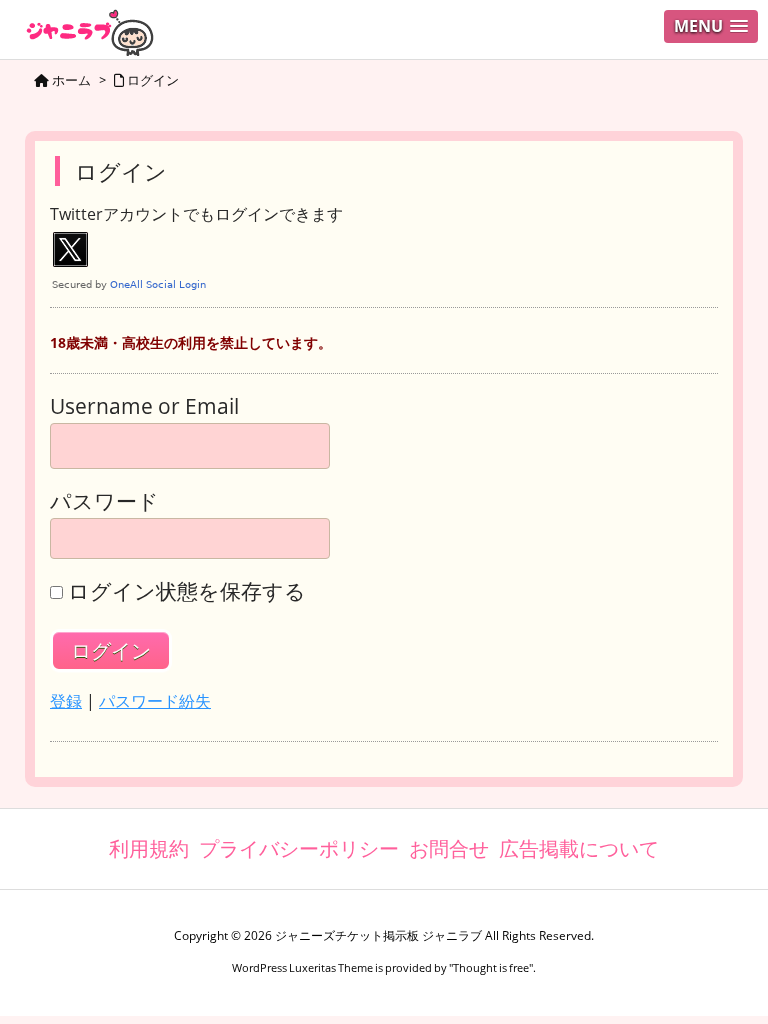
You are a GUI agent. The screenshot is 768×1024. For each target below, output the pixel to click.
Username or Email (144, 406)
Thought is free (491, 967)
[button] (711, 26)
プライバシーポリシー (299, 848)
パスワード (104, 501)
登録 (66, 701)
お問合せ (449, 848)
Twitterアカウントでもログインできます (196, 215)
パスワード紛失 (155, 701)
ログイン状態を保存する (187, 591)
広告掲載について (579, 848)
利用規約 (149, 848)
